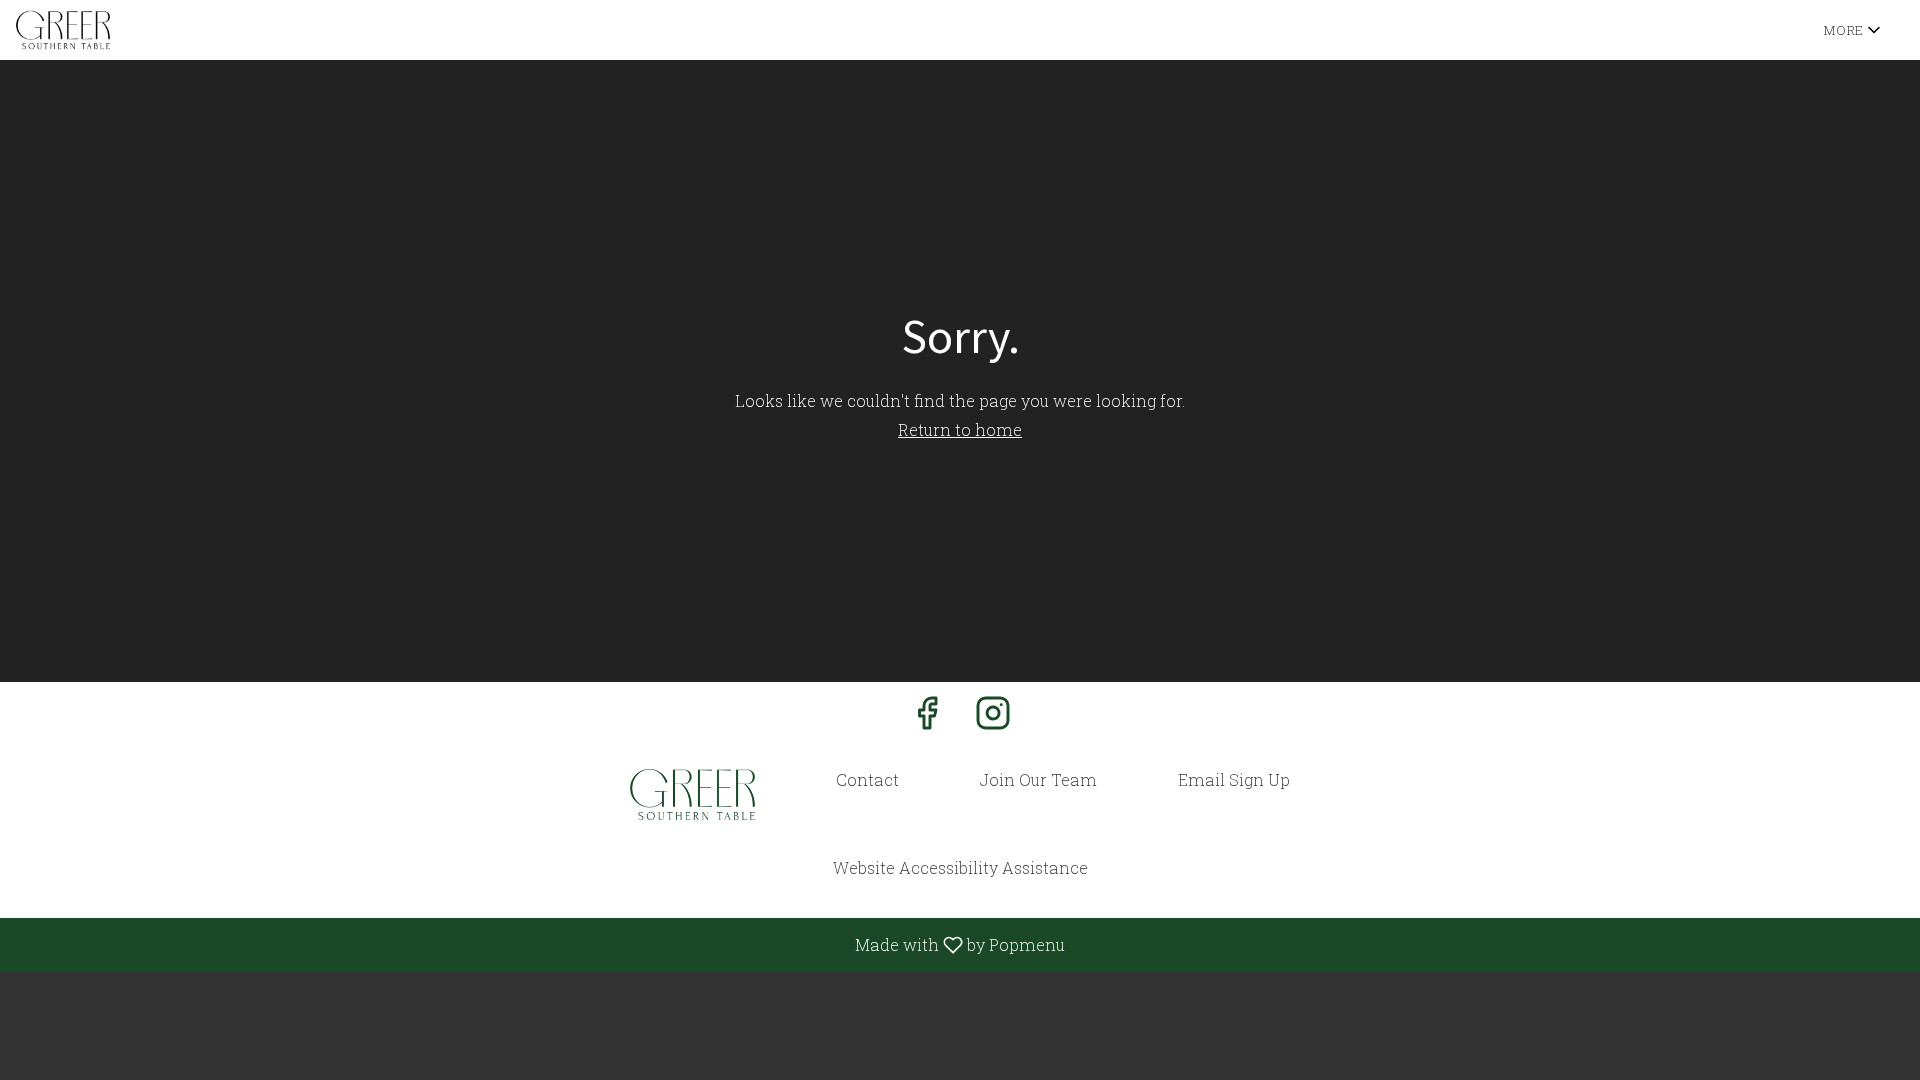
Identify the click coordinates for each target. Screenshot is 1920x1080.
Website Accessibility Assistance (960, 867)
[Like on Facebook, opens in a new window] (927, 717)
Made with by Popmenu (540, 944)
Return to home (960, 429)
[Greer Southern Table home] (106, 30)
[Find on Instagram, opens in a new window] (993, 717)
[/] (692, 794)
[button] (1854, 30)
